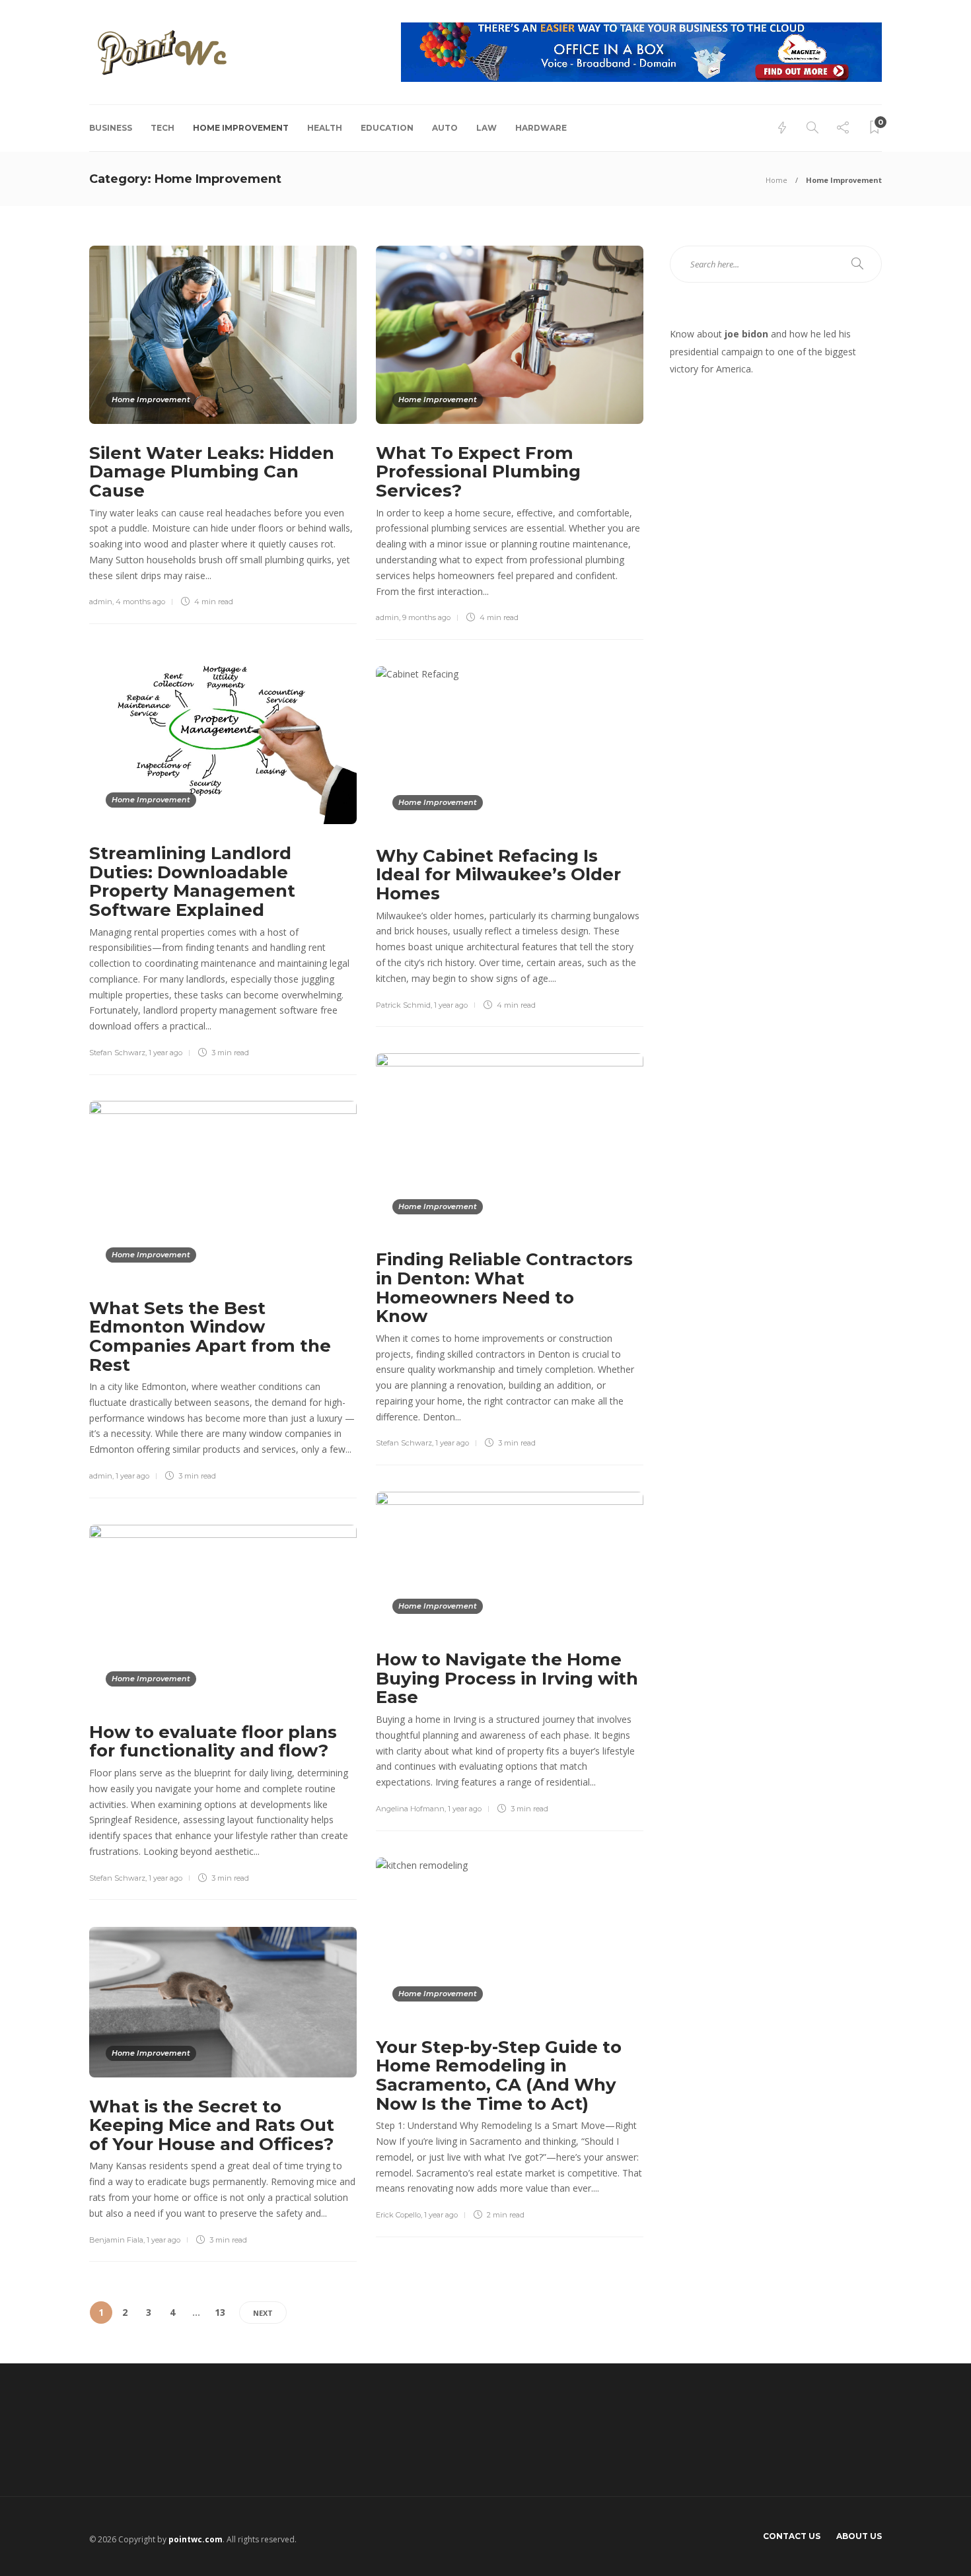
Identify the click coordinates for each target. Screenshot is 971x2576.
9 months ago (426, 617)
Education (387, 128)
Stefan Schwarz (117, 1053)
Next (263, 2313)
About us (859, 2536)
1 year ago (165, 1053)
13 (220, 2312)
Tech (162, 128)
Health (325, 128)
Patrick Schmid (403, 1005)
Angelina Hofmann (410, 1809)
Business (111, 128)
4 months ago (140, 602)
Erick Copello (398, 2215)
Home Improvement (241, 128)
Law (486, 128)
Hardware (541, 128)
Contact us (792, 2536)
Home (776, 180)
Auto (445, 128)
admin (101, 602)
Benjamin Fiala (116, 2240)
